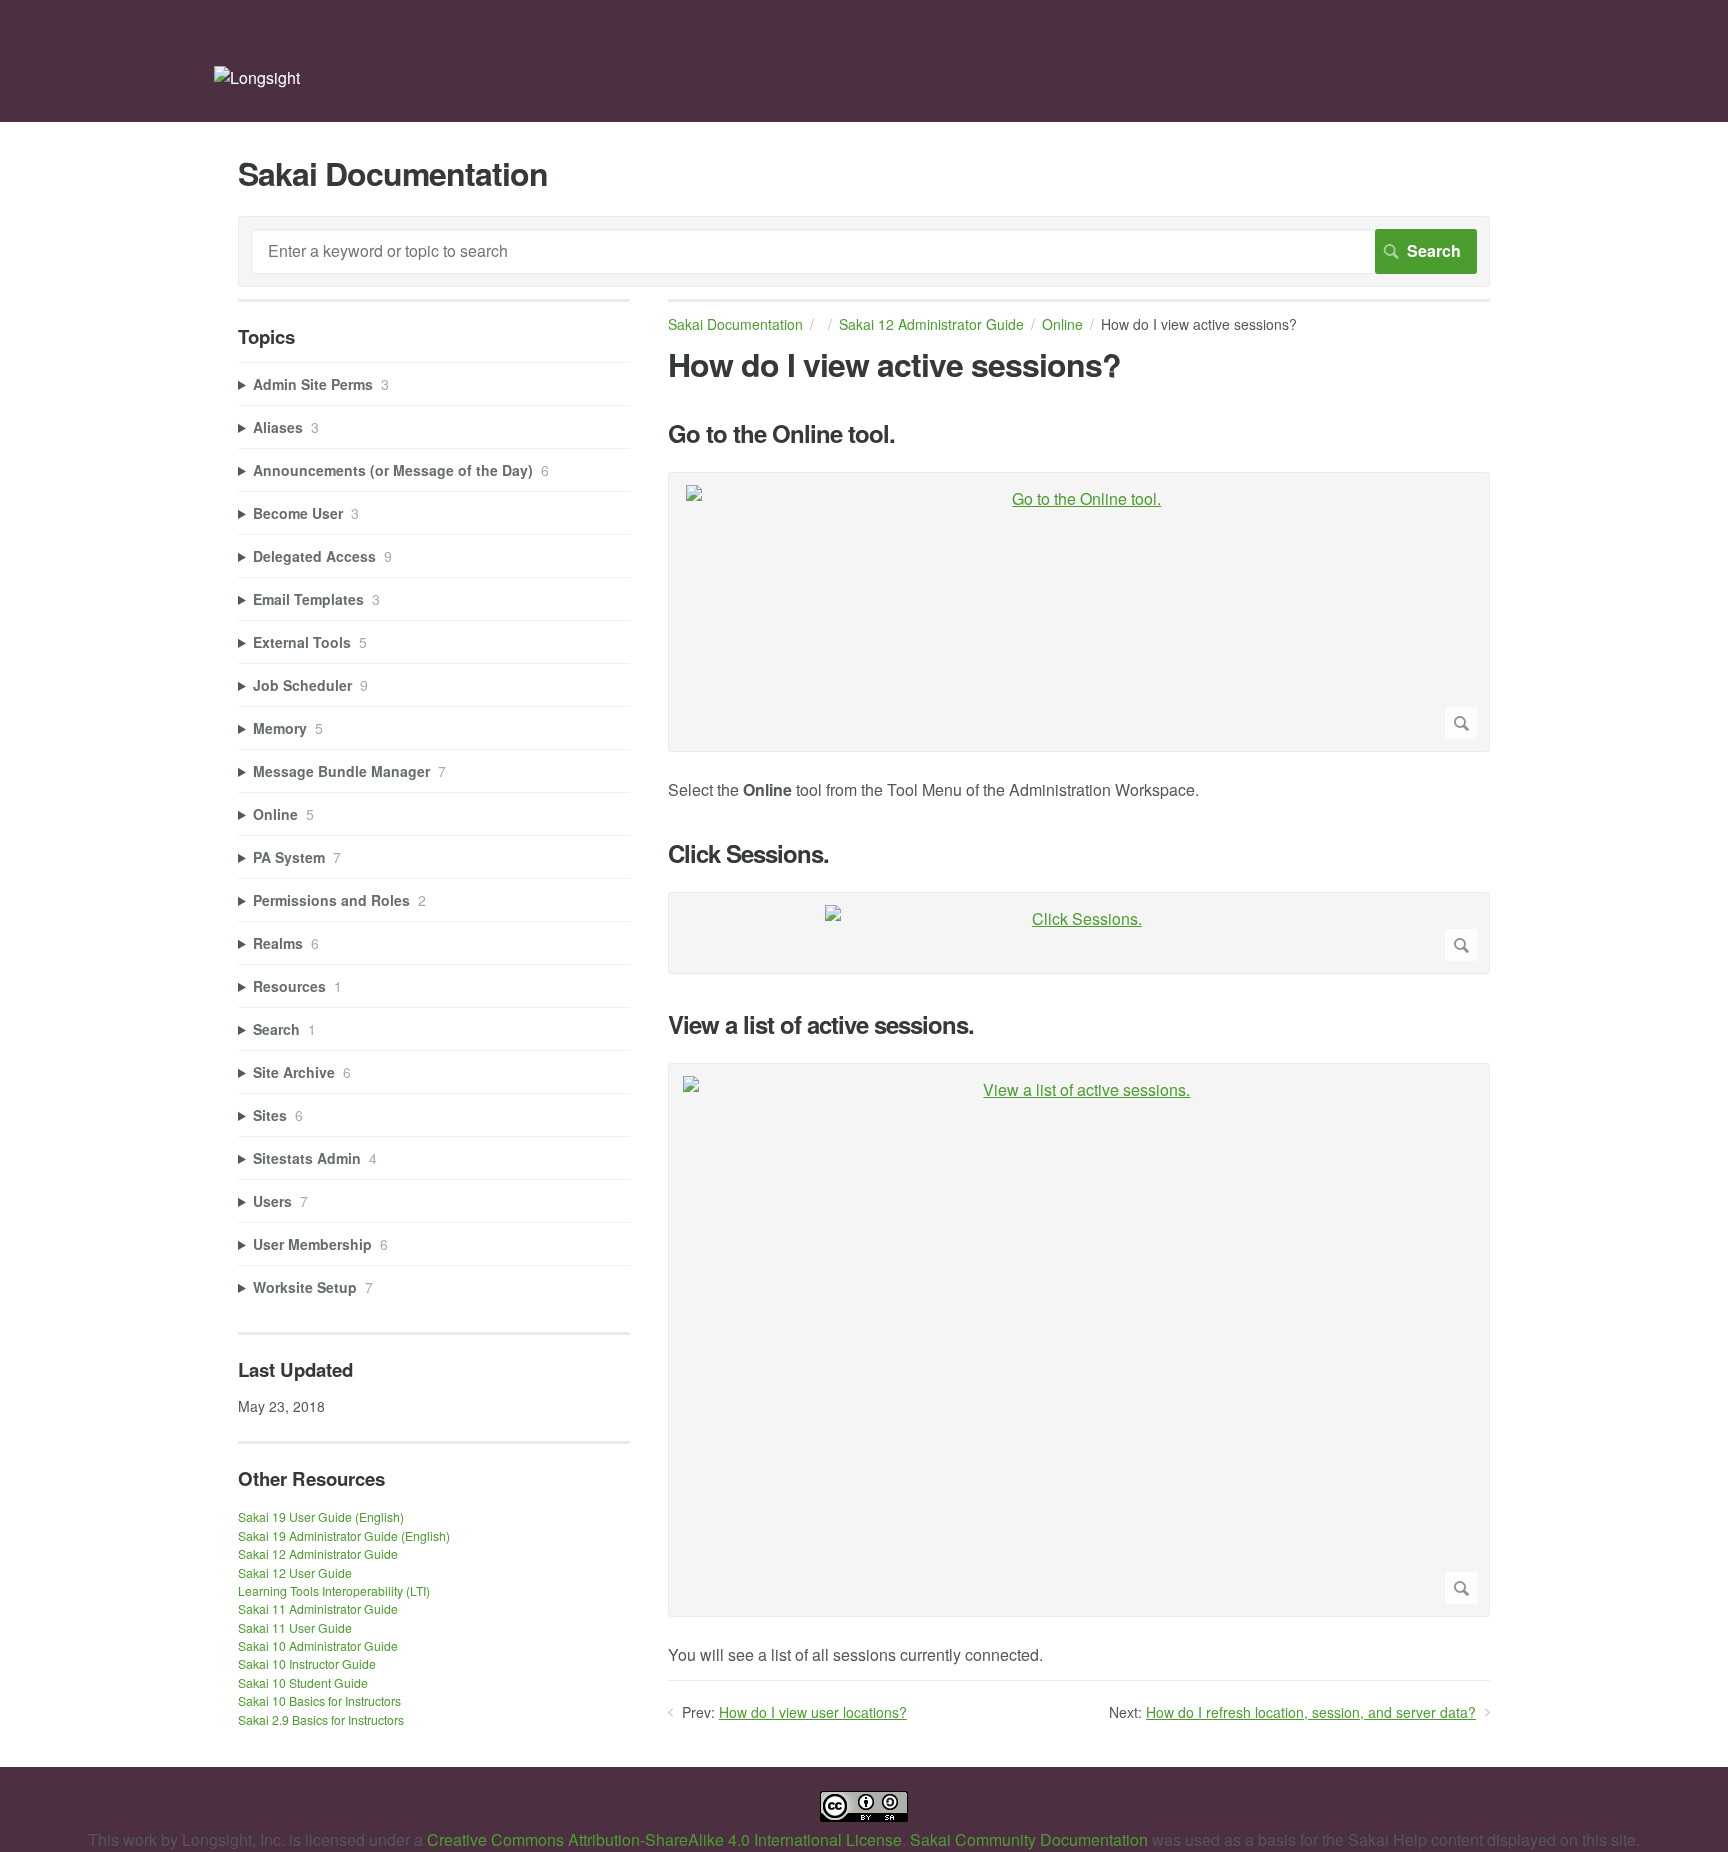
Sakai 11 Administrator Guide (318, 1608)
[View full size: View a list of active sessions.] (1079, 1340)
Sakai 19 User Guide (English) (321, 1516)
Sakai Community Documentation (1029, 1839)
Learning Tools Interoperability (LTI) (334, 1590)
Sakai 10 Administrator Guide (318, 1645)
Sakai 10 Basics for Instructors (319, 1700)
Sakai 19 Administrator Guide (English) (344, 1535)
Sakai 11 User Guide (295, 1627)
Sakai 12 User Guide (295, 1572)
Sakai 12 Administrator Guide (931, 324)
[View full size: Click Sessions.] (1079, 933)
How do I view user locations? (813, 1712)
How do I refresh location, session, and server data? (1311, 1712)
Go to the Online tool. (781, 433)
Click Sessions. (748, 853)
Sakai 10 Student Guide (303, 1682)
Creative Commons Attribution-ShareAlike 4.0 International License (664, 1839)
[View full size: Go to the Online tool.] (1079, 612)
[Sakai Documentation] (257, 77)
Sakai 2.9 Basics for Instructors (321, 1719)
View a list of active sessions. (821, 1024)
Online (1062, 324)
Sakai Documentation (735, 324)
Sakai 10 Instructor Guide (307, 1663)
